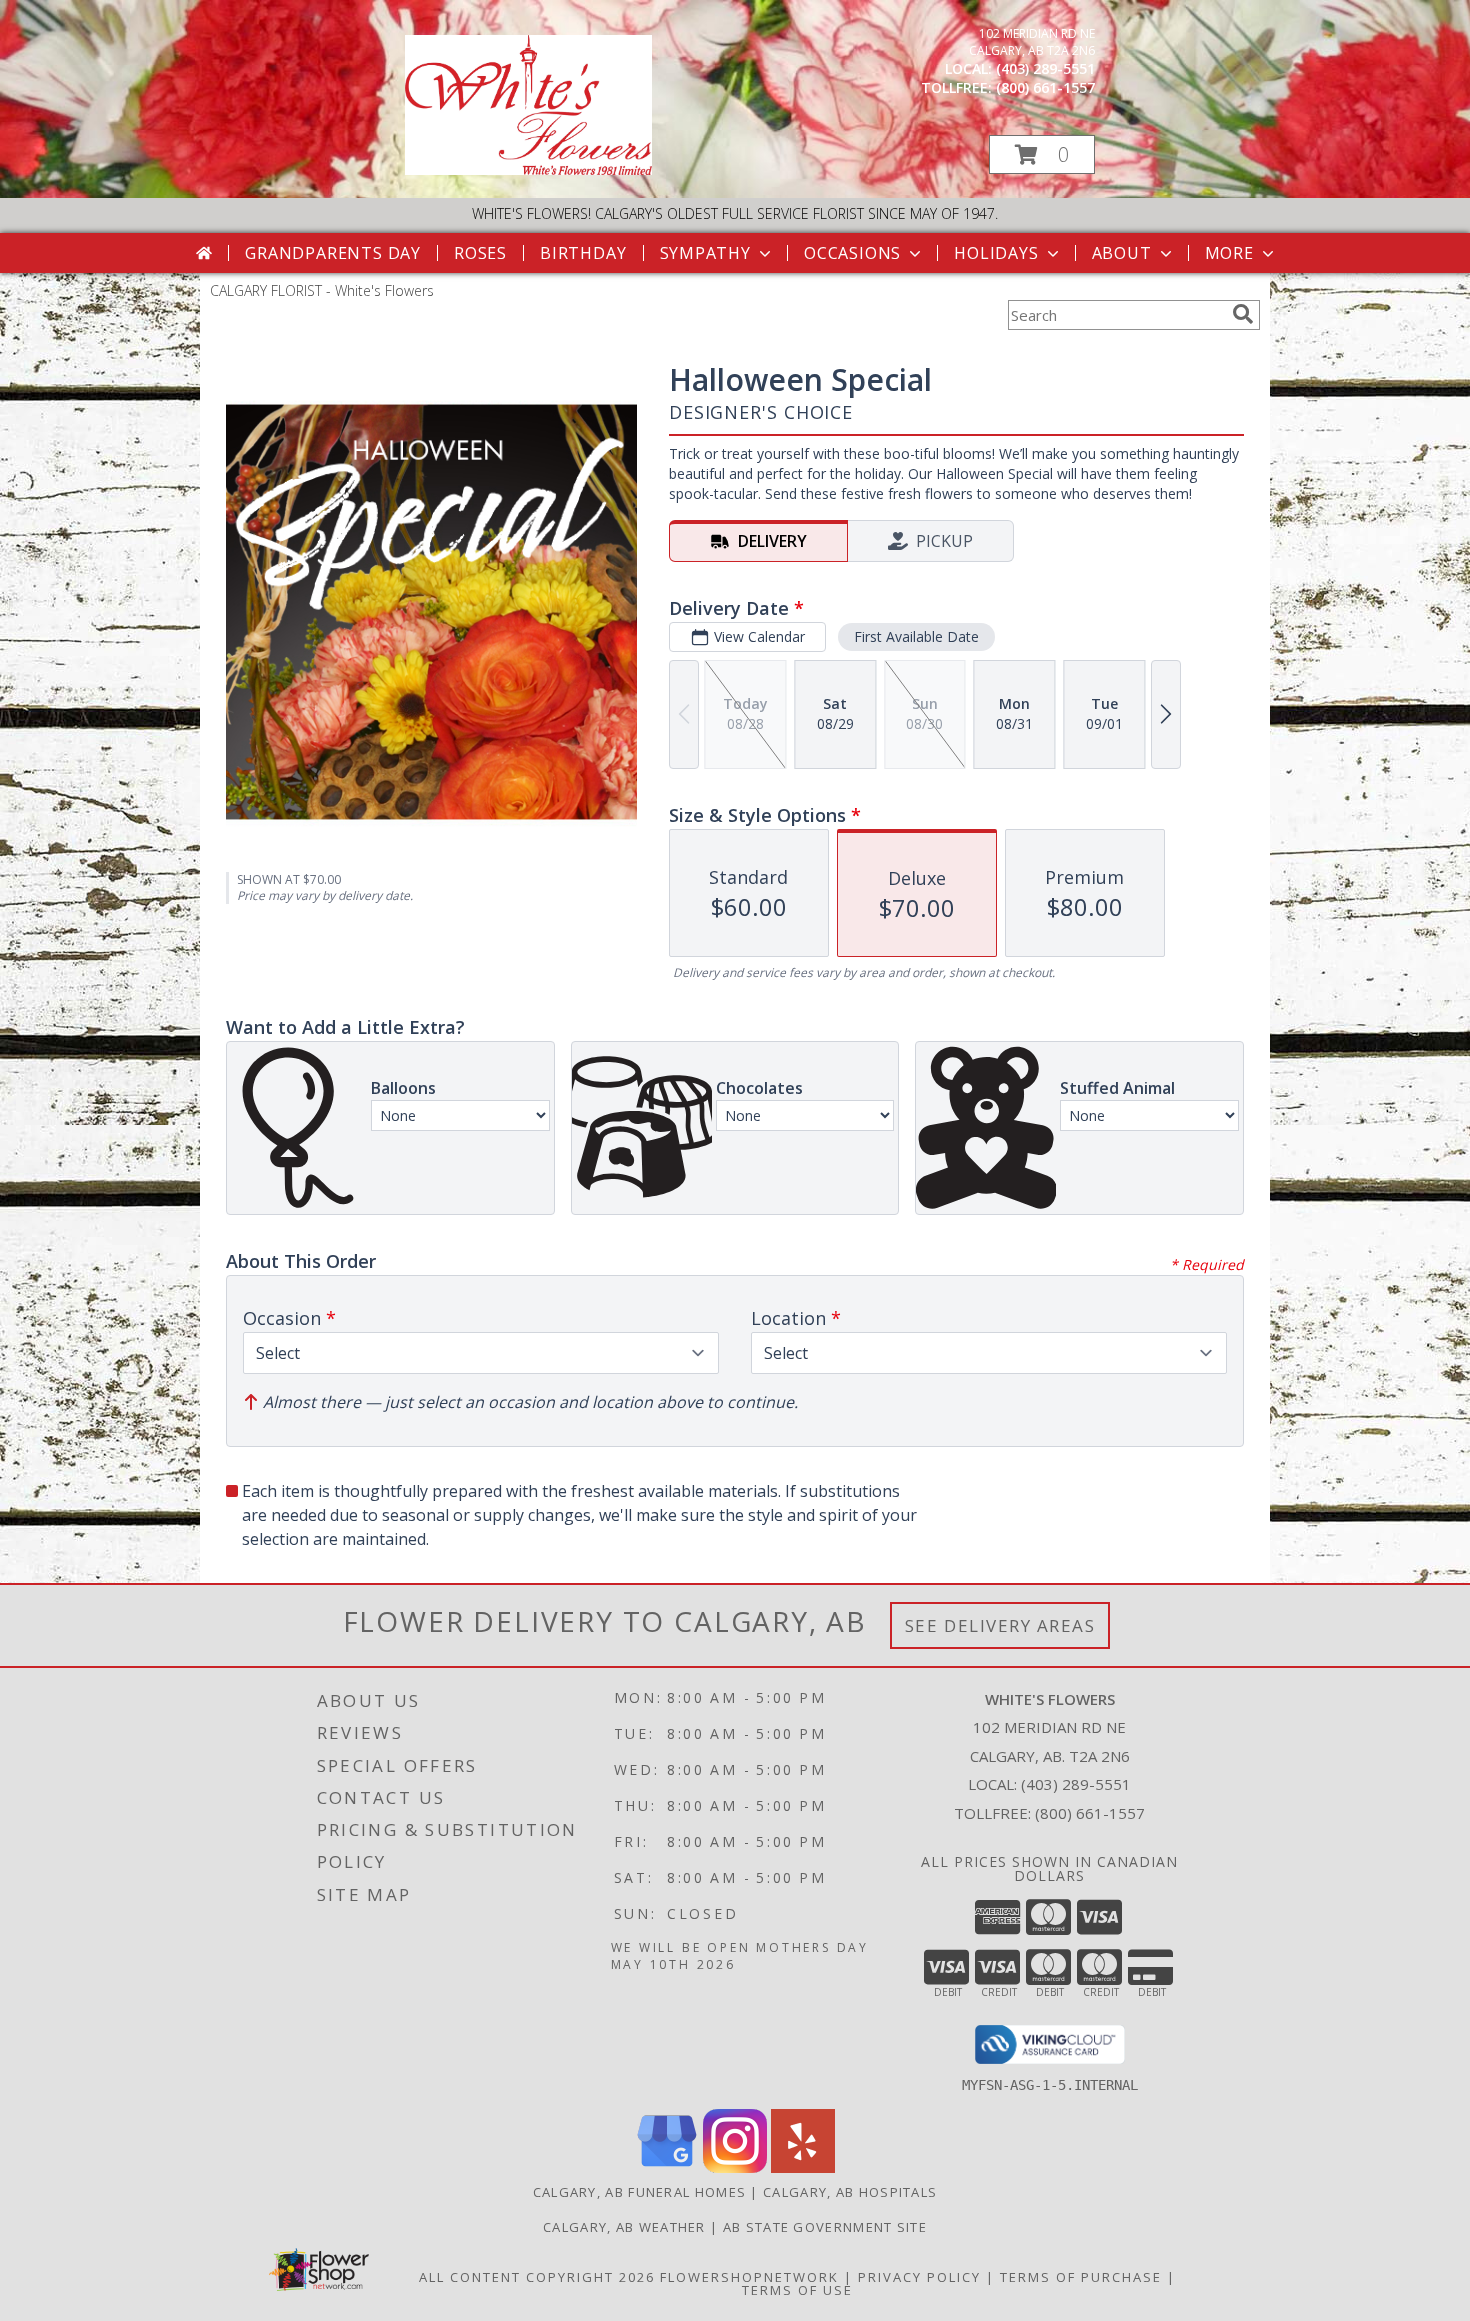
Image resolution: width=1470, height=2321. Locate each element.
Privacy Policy (919, 2277)
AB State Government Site (825, 2227)
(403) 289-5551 (1045, 68)
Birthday (583, 253)
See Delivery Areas (1000, 1625)
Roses (480, 253)
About (1122, 253)
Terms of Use (797, 2290)
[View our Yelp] (803, 2167)
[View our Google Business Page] (667, 2167)
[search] (1243, 314)
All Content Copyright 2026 (537, 2277)
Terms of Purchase (1081, 2277)
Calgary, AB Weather (624, 2227)
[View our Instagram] (735, 2167)
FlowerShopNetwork (749, 2277)
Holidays (996, 253)
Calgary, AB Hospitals (850, 2192)
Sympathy (705, 253)
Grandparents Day (333, 253)
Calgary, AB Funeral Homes (640, 2192)
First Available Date (916, 636)
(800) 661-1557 (1045, 87)
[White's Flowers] (528, 169)
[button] (1042, 154)
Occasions (852, 253)
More (1229, 253)
